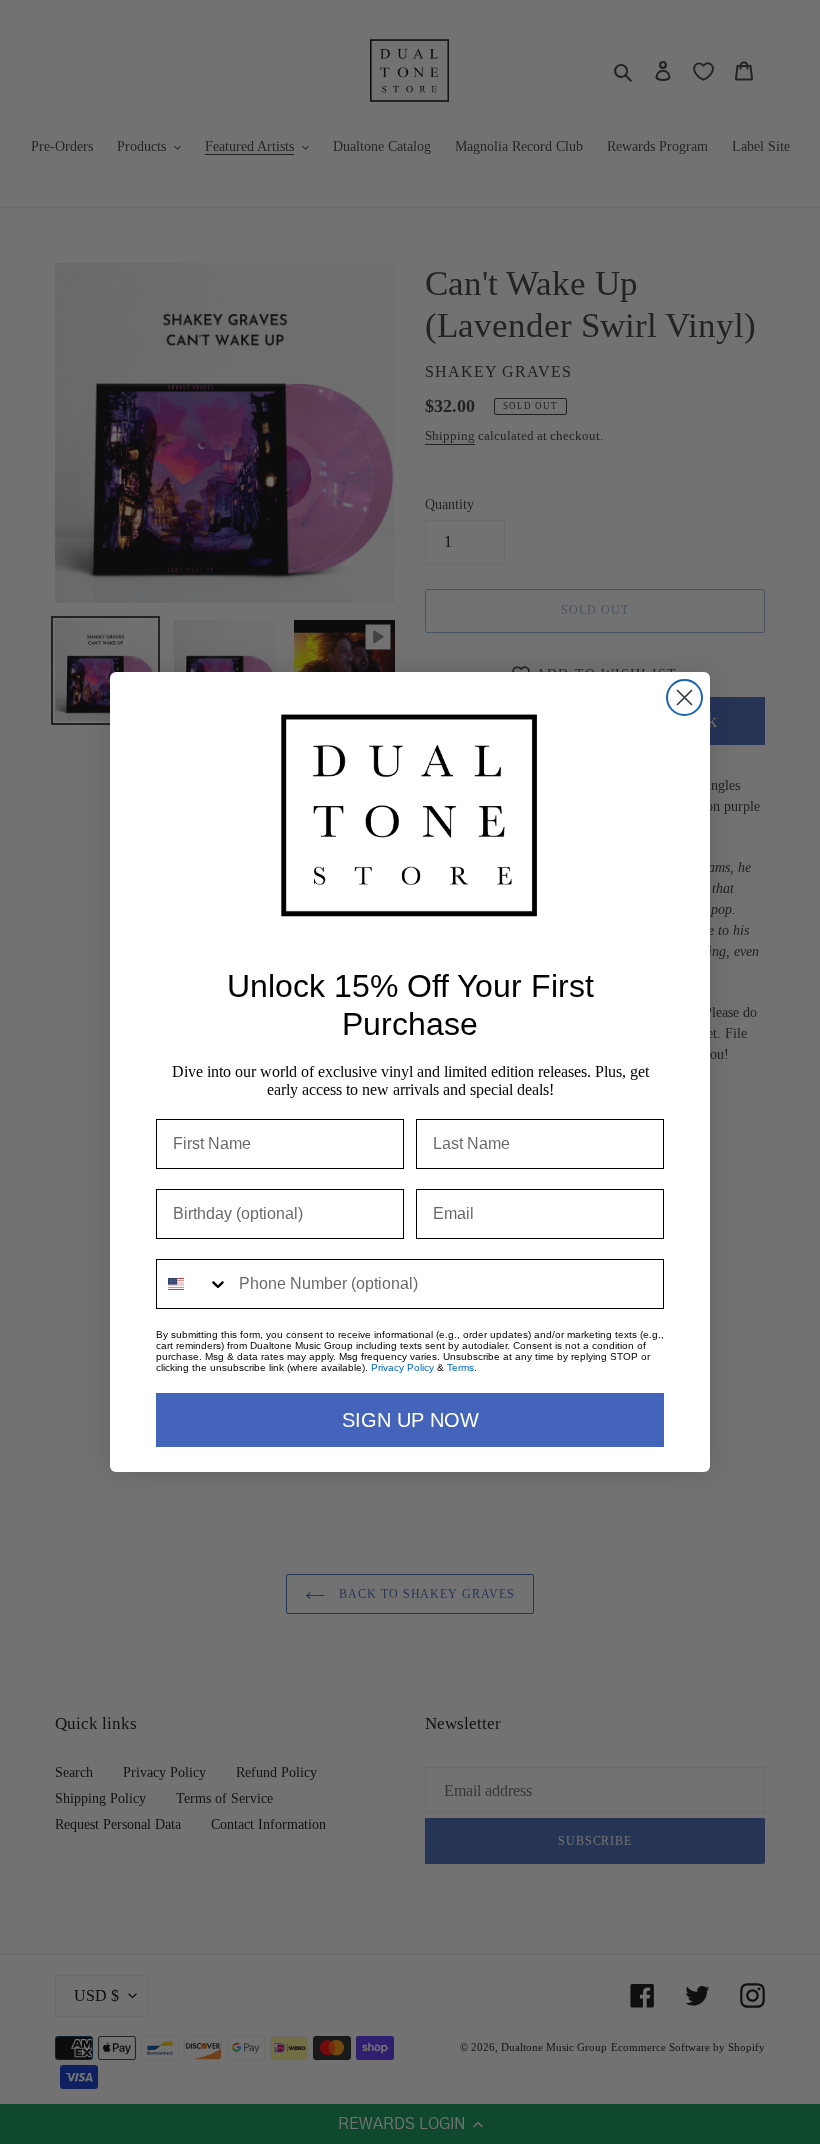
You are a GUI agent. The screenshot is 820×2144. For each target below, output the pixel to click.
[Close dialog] (684, 697)
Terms (460, 1367)
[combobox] (193, 1284)
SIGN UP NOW (410, 1420)
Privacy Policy (402, 1367)
